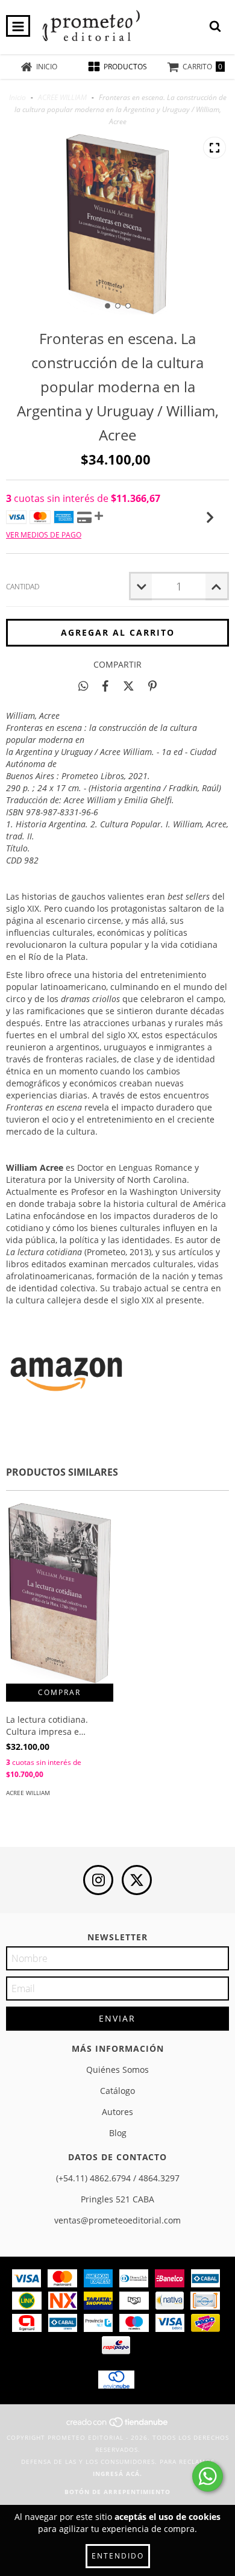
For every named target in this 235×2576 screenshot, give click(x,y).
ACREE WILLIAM (62, 97)
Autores (117, 2112)
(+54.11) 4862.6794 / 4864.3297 (118, 2178)
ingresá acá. (117, 2474)
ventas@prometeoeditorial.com (117, 2220)
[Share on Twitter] (129, 686)
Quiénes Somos (117, 2070)
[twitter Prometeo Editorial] (137, 1880)
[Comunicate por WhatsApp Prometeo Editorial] (208, 2476)
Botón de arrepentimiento (117, 2492)
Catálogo (117, 2091)
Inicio (17, 97)
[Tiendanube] (118, 2425)
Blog (118, 2133)
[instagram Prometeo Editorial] (98, 1880)
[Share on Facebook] (105, 686)
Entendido (118, 2556)
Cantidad (23, 587)
